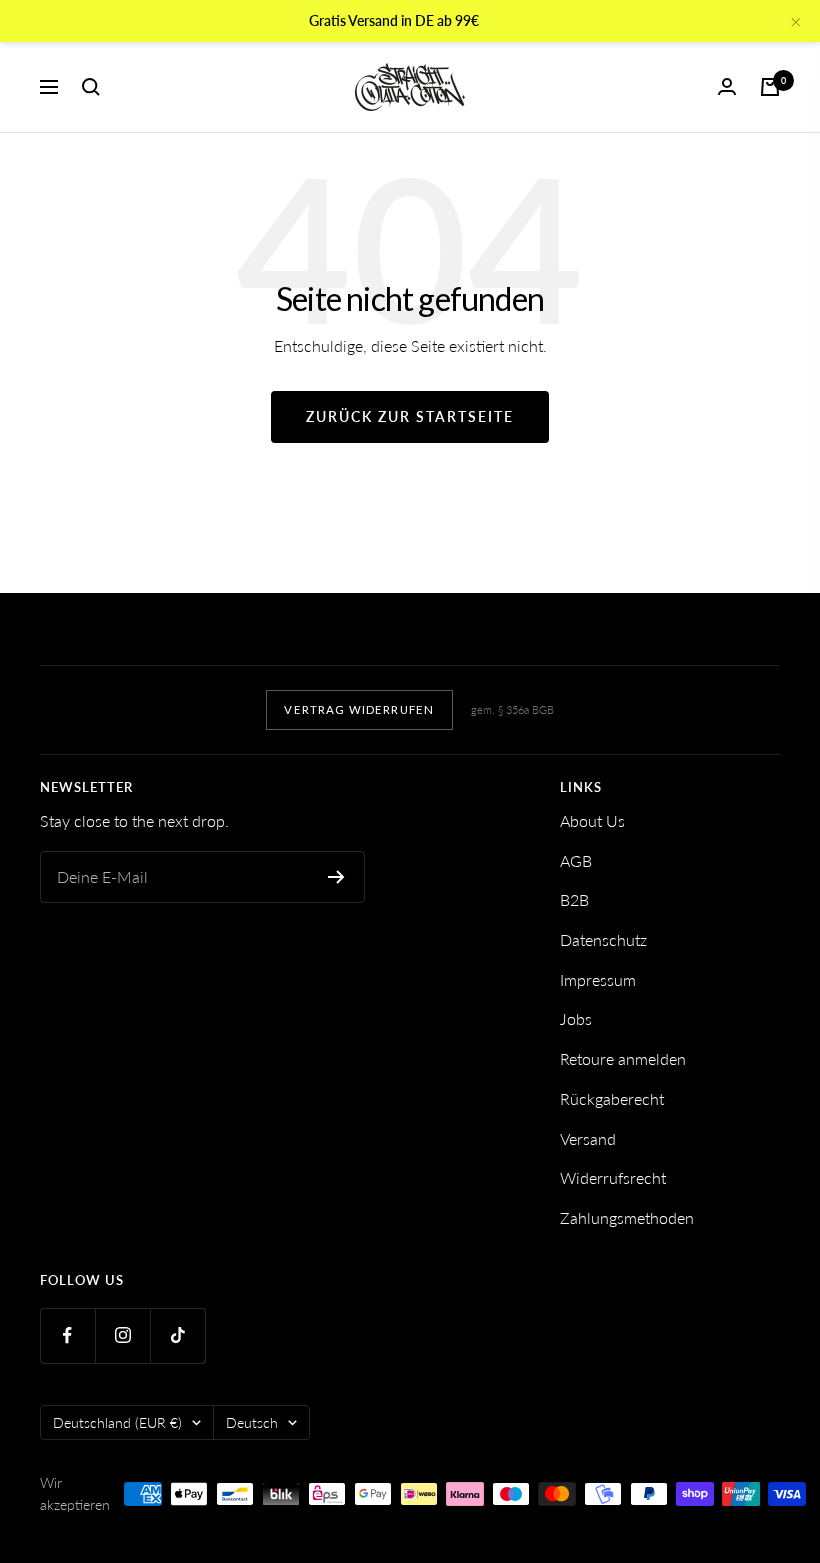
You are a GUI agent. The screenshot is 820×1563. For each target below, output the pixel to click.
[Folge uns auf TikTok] (177, 1335)
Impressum (598, 979)
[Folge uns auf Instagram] (122, 1335)
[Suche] (91, 87)
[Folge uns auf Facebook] (67, 1335)
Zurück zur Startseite (410, 416)
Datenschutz (603, 939)
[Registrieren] (336, 877)
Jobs (576, 1018)
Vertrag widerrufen (359, 709)
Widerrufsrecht (613, 1177)
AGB (576, 860)
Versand (588, 1138)
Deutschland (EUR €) (117, 1422)
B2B (574, 899)
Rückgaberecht (612, 1098)
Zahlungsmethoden (627, 1217)
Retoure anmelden (623, 1058)
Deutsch (252, 1422)
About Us (592, 820)
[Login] (727, 86)
